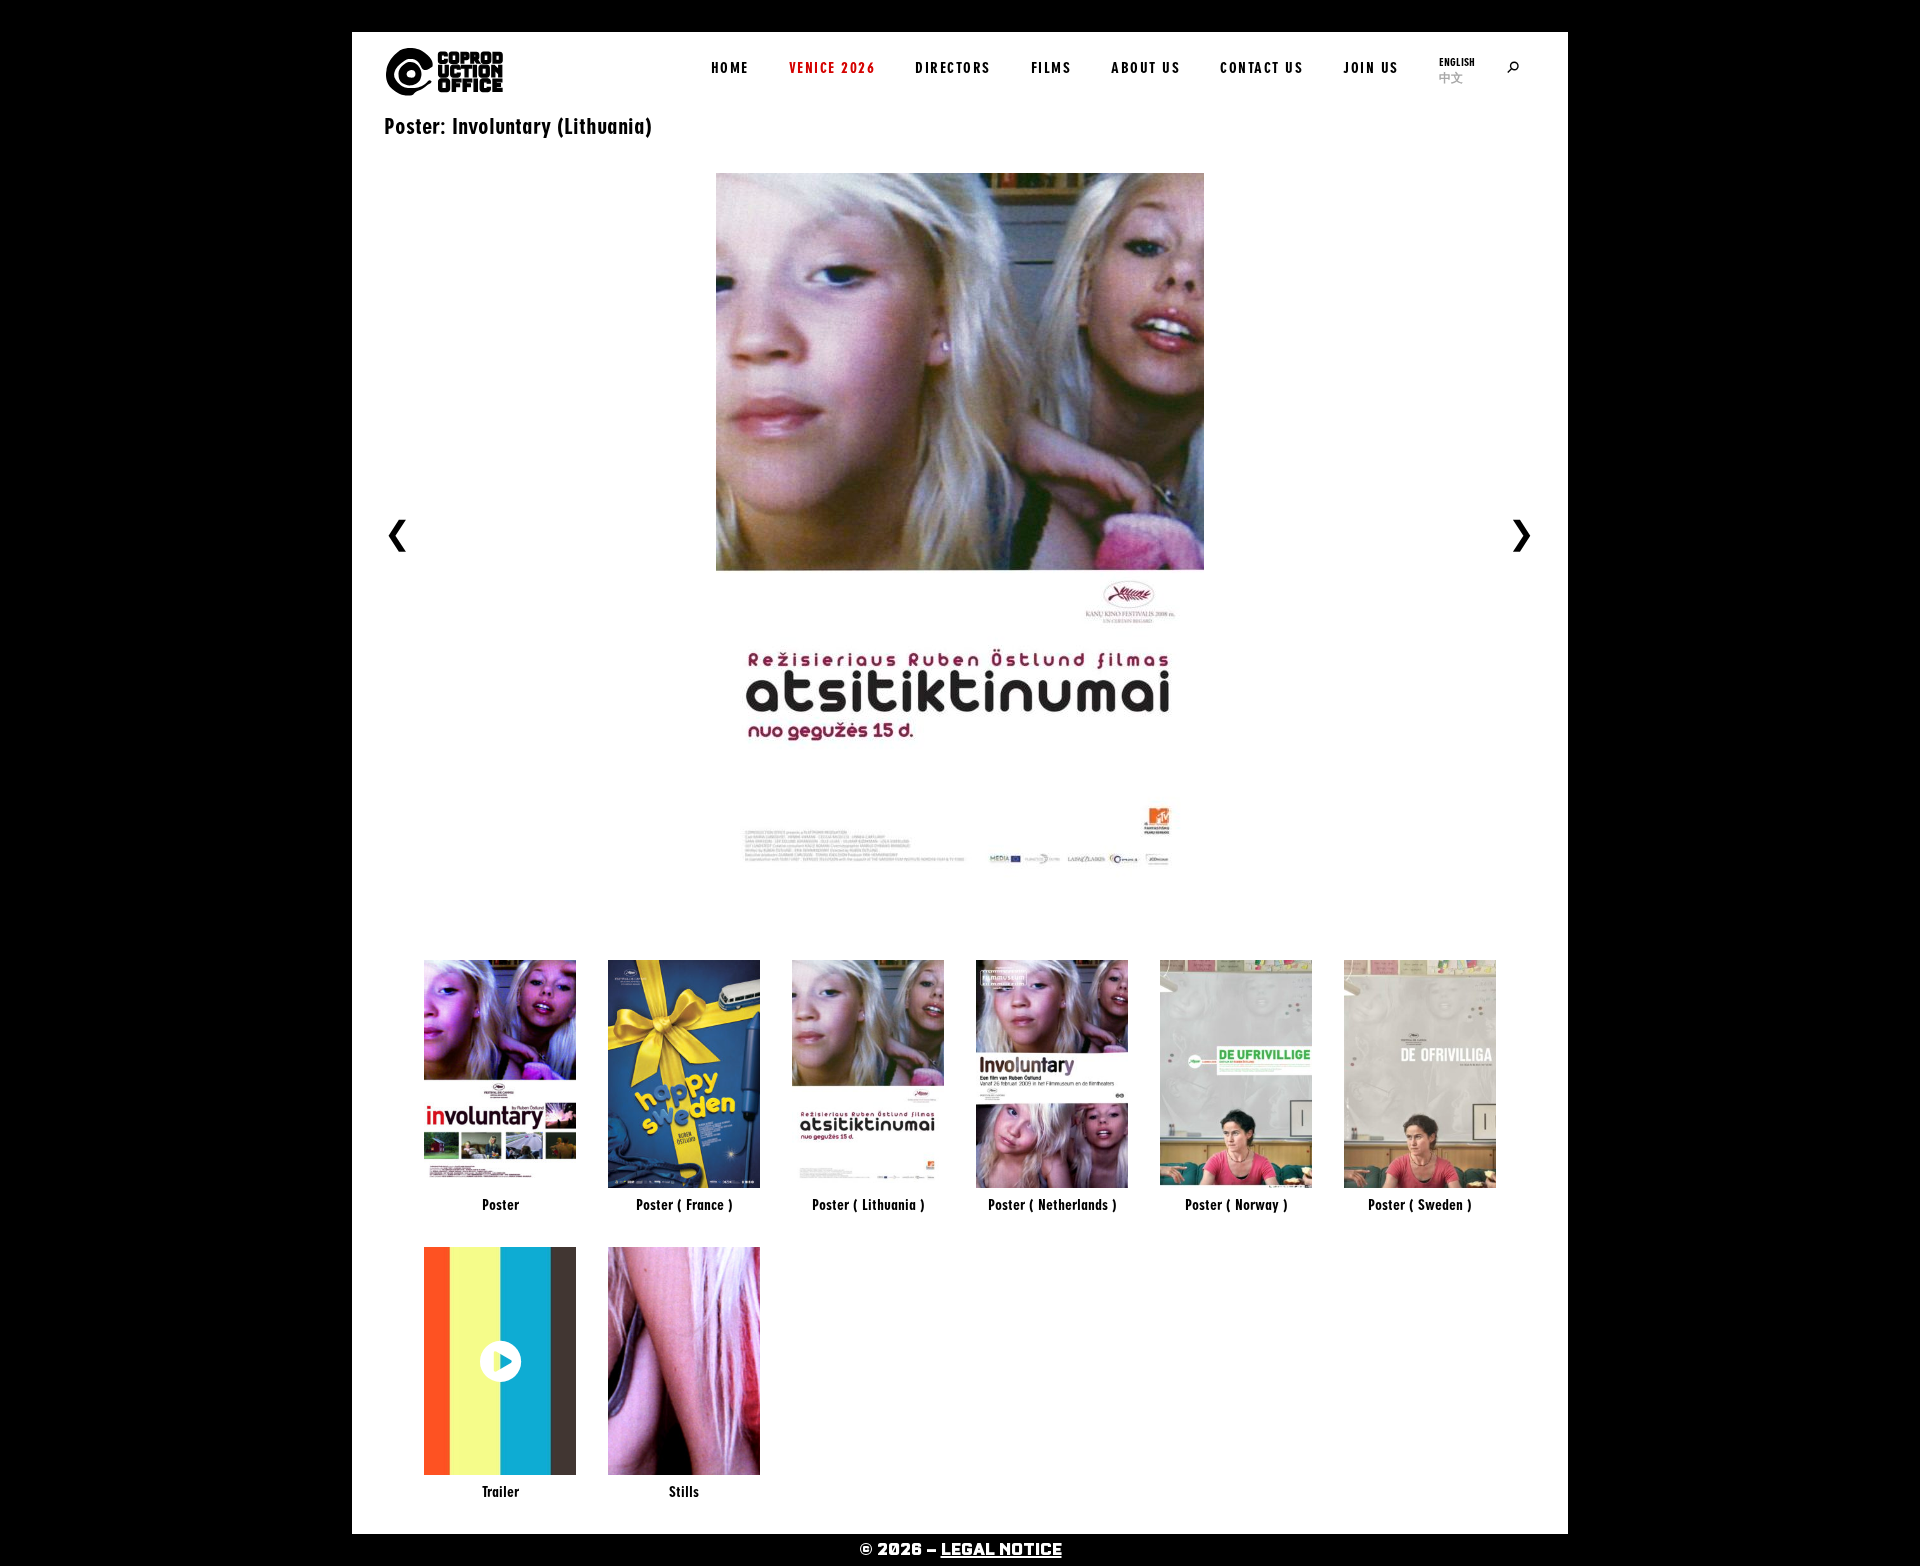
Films (1051, 68)
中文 (1451, 78)
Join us (1371, 68)
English (1457, 62)
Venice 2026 (832, 68)
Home (730, 68)
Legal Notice (1001, 1550)
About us (1145, 68)
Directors (953, 68)
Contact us (1261, 68)
